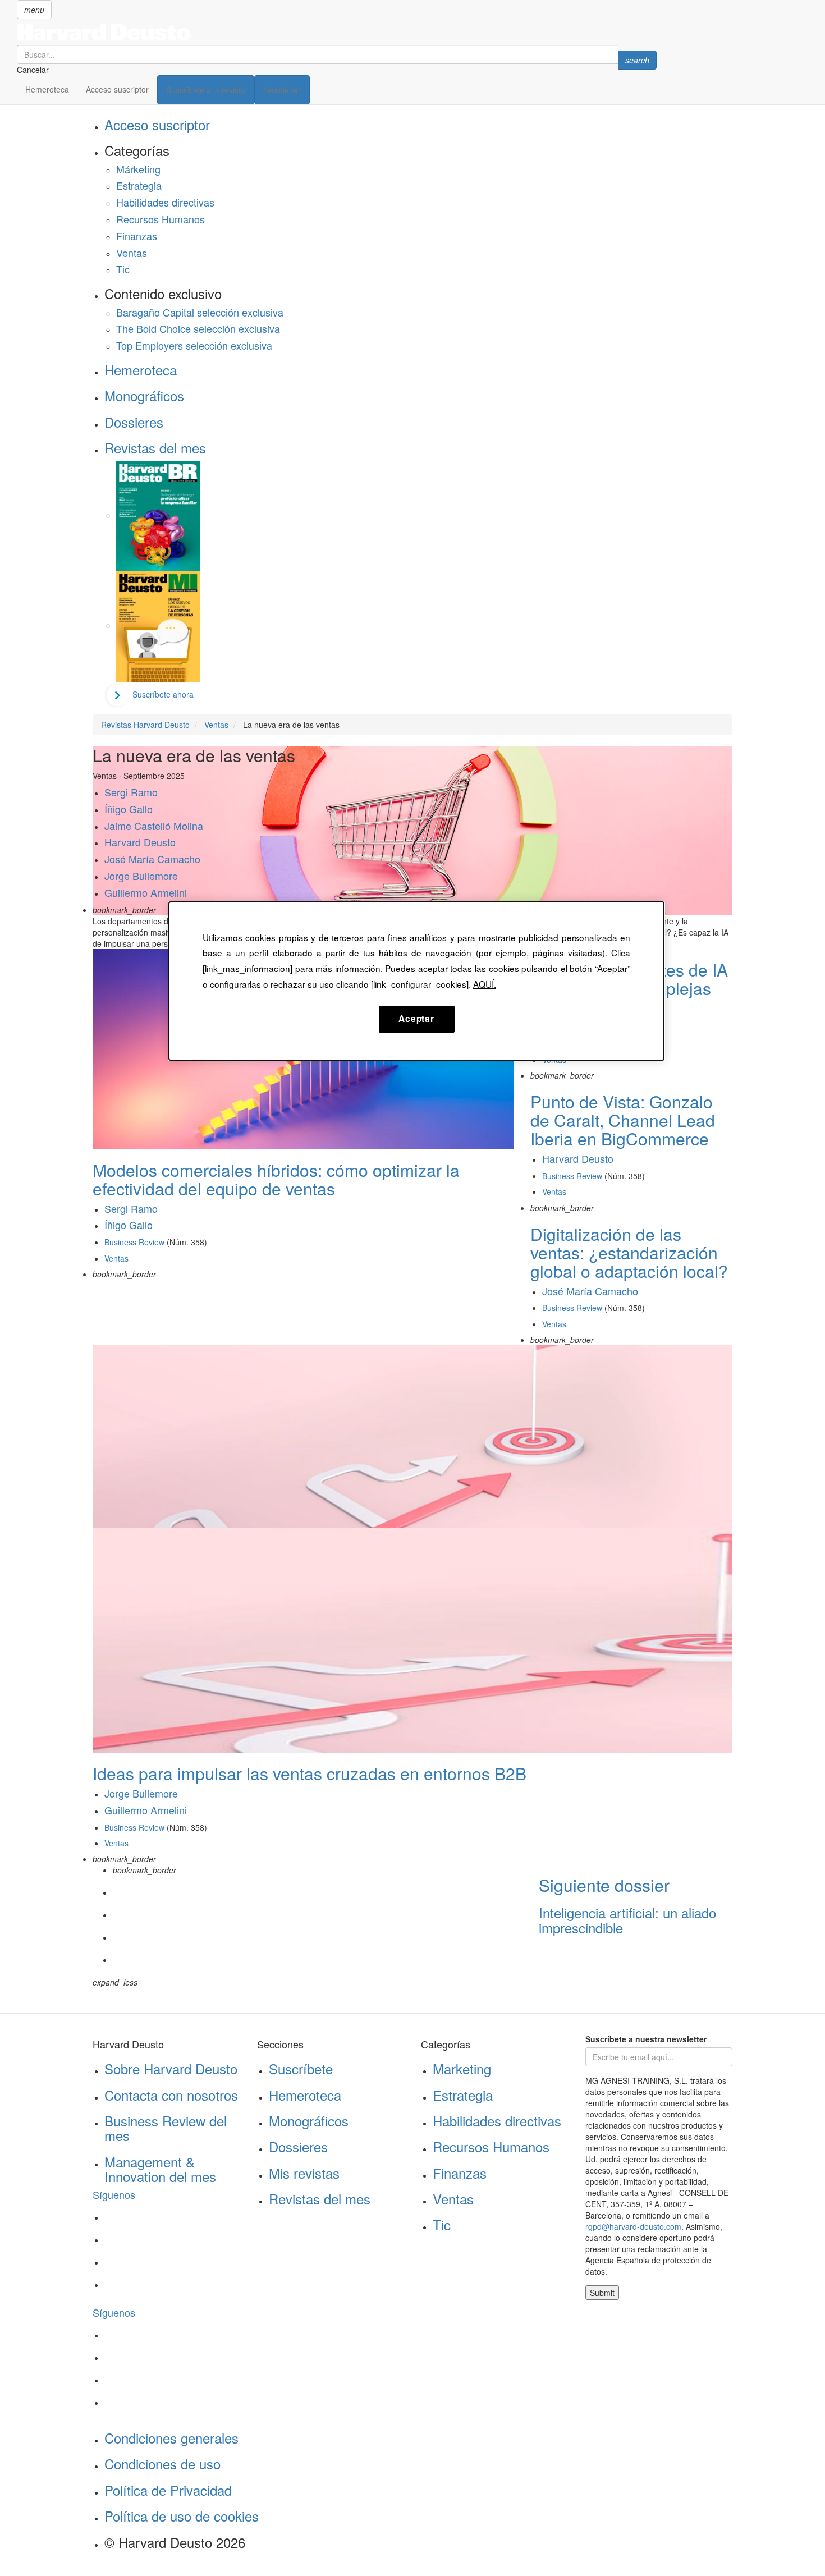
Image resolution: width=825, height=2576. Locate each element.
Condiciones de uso (162, 2463)
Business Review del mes (166, 2128)
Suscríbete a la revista (206, 90)
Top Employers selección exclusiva (194, 345)
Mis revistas (304, 2173)
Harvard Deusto (140, 842)
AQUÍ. (485, 984)
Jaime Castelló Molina (154, 826)
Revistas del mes (155, 448)
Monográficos (144, 395)
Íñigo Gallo (129, 809)
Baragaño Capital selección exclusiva (200, 312)
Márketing (138, 169)
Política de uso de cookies (182, 2516)
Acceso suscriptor (117, 89)
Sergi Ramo (131, 792)
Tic (123, 269)
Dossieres (134, 422)
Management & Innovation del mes (160, 2169)
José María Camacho (152, 859)
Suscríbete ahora (163, 694)
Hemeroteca (47, 89)
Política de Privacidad (168, 2490)
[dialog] (416, 981)
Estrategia (139, 185)
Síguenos (114, 2194)
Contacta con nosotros (171, 2095)
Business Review (134, 1242)
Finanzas (137, 236)
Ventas (132, 253)
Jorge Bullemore (141, 876)
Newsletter (282, 90)
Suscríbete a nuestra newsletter (646, 2039)
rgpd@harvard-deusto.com (633, 2226)
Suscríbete (301, 2068)
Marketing (462, 2068)
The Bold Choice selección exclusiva (198, 328)
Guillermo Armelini (146, 892)
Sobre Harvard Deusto (171, 2068)
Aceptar (416, 1019)
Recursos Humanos (161, 219)
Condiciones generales (171, 2438)
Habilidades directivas (165, 202)
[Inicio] (337, 32)
